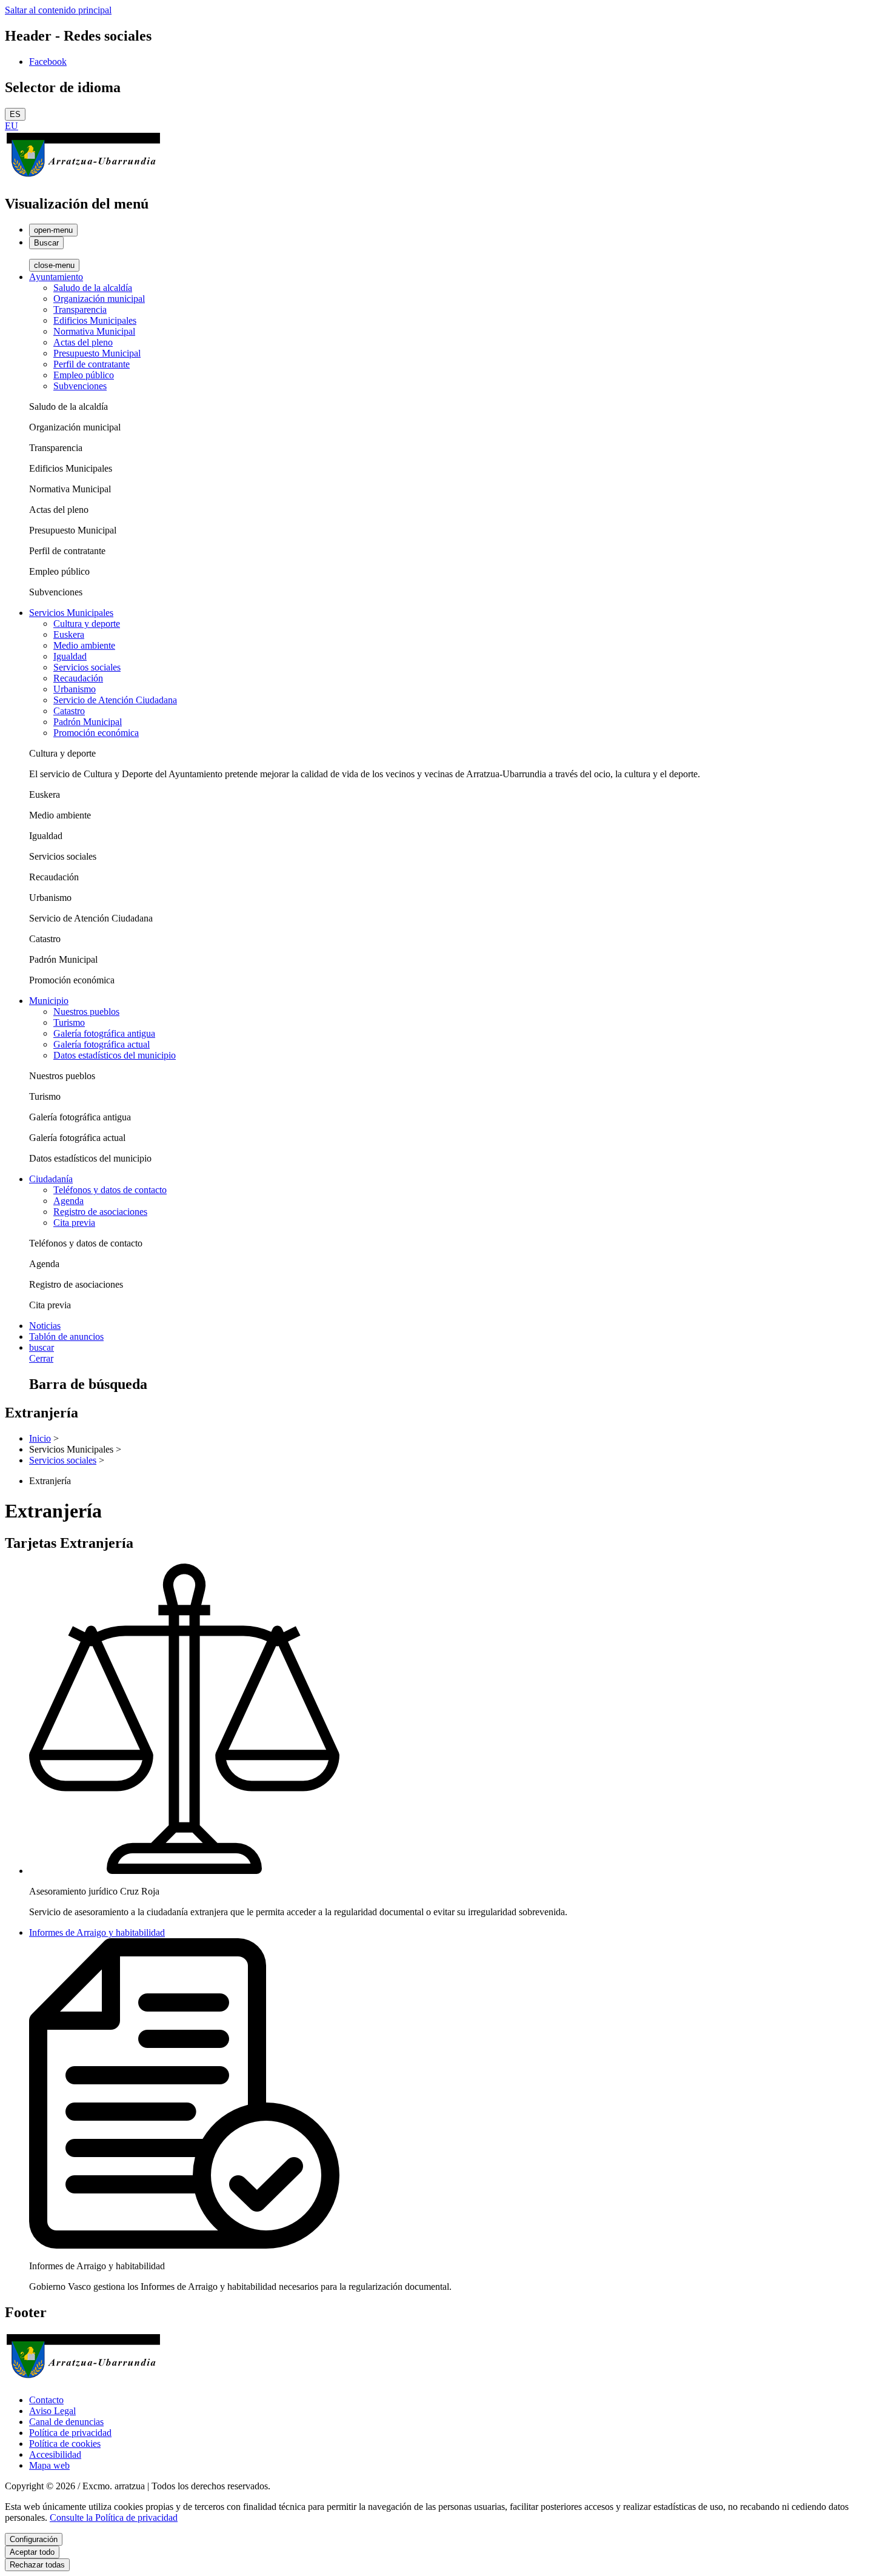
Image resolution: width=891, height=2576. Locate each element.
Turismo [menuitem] (69, 1022)
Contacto (46, 2400)
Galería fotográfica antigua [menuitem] (104, 1033)
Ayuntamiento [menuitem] (56, 277)
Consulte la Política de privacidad (114, 2517)
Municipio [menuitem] (49, 1001)
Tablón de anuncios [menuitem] (66, 1337)
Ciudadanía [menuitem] (51, 1179)
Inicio (40, 1438)
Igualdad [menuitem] (70, 656)
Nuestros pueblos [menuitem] (86, 1012)
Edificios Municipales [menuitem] (95, 320)
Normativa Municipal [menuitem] (94, 331)
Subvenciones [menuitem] (80, 386)
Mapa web (49, 2465)
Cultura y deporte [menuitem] (87, 624)
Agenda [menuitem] (68, 1201)
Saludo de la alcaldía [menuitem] (93, 288)
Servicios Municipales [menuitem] (71, 613)
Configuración (34, 2539)
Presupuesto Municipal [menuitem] (97, 353)
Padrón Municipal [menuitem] (88, 722)
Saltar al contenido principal (58, 10)
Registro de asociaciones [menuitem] (100, 1212)
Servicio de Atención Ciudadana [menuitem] (115, 700)
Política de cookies (65, 2444)
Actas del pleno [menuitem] (83, 342)
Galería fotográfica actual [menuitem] (102, 1044)
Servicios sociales (63, 1460)
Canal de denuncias (66, 2422)
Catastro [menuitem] (69, 711)
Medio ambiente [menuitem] (84, 645)
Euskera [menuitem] (69, 634)
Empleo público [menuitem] (84, 375)
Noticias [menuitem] (45, 1326)
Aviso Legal (52, 2411)
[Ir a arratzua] (83, 178)
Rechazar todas (37, 2565)
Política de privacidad (70, 2433)
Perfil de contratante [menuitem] (92, 364)
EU (12, 126)
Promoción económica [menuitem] (96, 733)
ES (15, 114)
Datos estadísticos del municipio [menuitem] (115, 1055)
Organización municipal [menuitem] (99, 299)
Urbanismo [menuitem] (75, 689)
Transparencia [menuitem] (80, 309)
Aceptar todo (32, 2552)
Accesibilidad (55, 2454)
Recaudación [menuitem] (78, 678)
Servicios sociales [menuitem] (87, 667)
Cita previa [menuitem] (74, 1223)
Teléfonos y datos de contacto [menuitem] (110, 1190)
